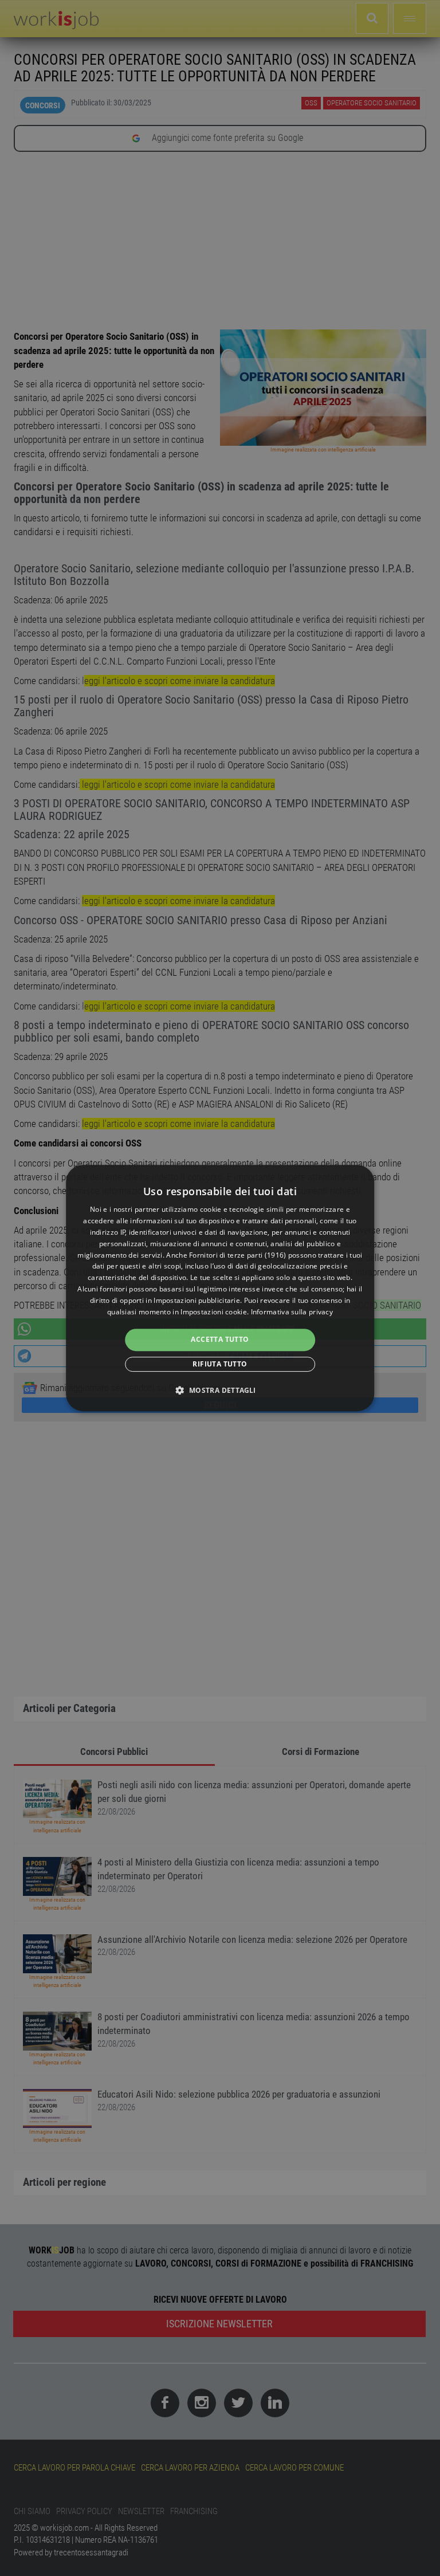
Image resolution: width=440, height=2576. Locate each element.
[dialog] (220, 1288)
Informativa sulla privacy (292, 1312)
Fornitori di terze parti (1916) (237, 1255)
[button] (220, 1390)
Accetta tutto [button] (220, 1339)
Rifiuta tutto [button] (220, 1364)
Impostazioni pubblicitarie (197, 1300)
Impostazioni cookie (214, 1312)
